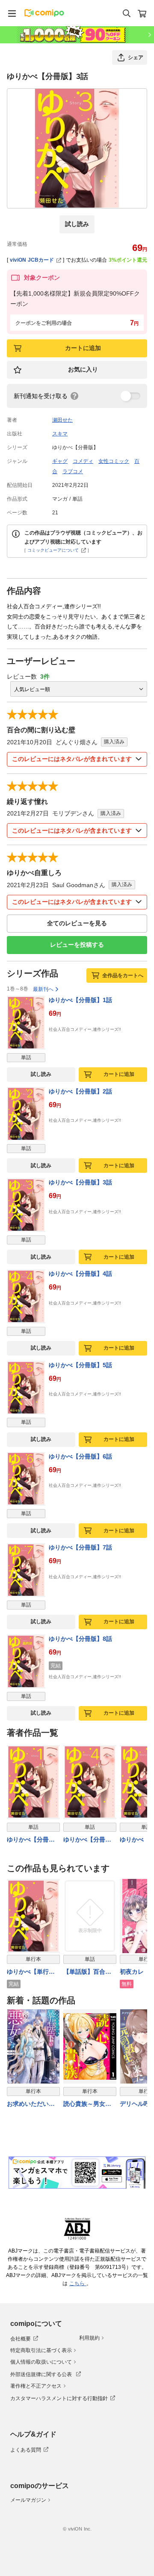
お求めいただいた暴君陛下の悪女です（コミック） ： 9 (32, 2104)
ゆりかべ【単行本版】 (31, 1972)
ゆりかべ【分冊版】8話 (80, 1639)
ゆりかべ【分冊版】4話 (80, 1274)
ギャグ (60, 461)
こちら (78, 2283)
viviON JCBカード (32, 260)
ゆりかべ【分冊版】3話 (80, 1182)
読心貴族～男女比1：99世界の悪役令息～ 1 (89, 2104)
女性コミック (114, 461)
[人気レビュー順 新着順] (79, 689)
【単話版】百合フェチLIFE (87, 1972)
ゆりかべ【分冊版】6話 (80, 1456)
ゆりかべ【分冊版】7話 (80, 1547)
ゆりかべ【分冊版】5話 (80, 1365)
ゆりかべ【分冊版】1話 (80, 1000)
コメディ (83, 461)
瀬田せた (62, 420)
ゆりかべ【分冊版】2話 (80, 1091)
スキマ (60, 434)
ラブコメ (73, 471)
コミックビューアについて (53, 550)
